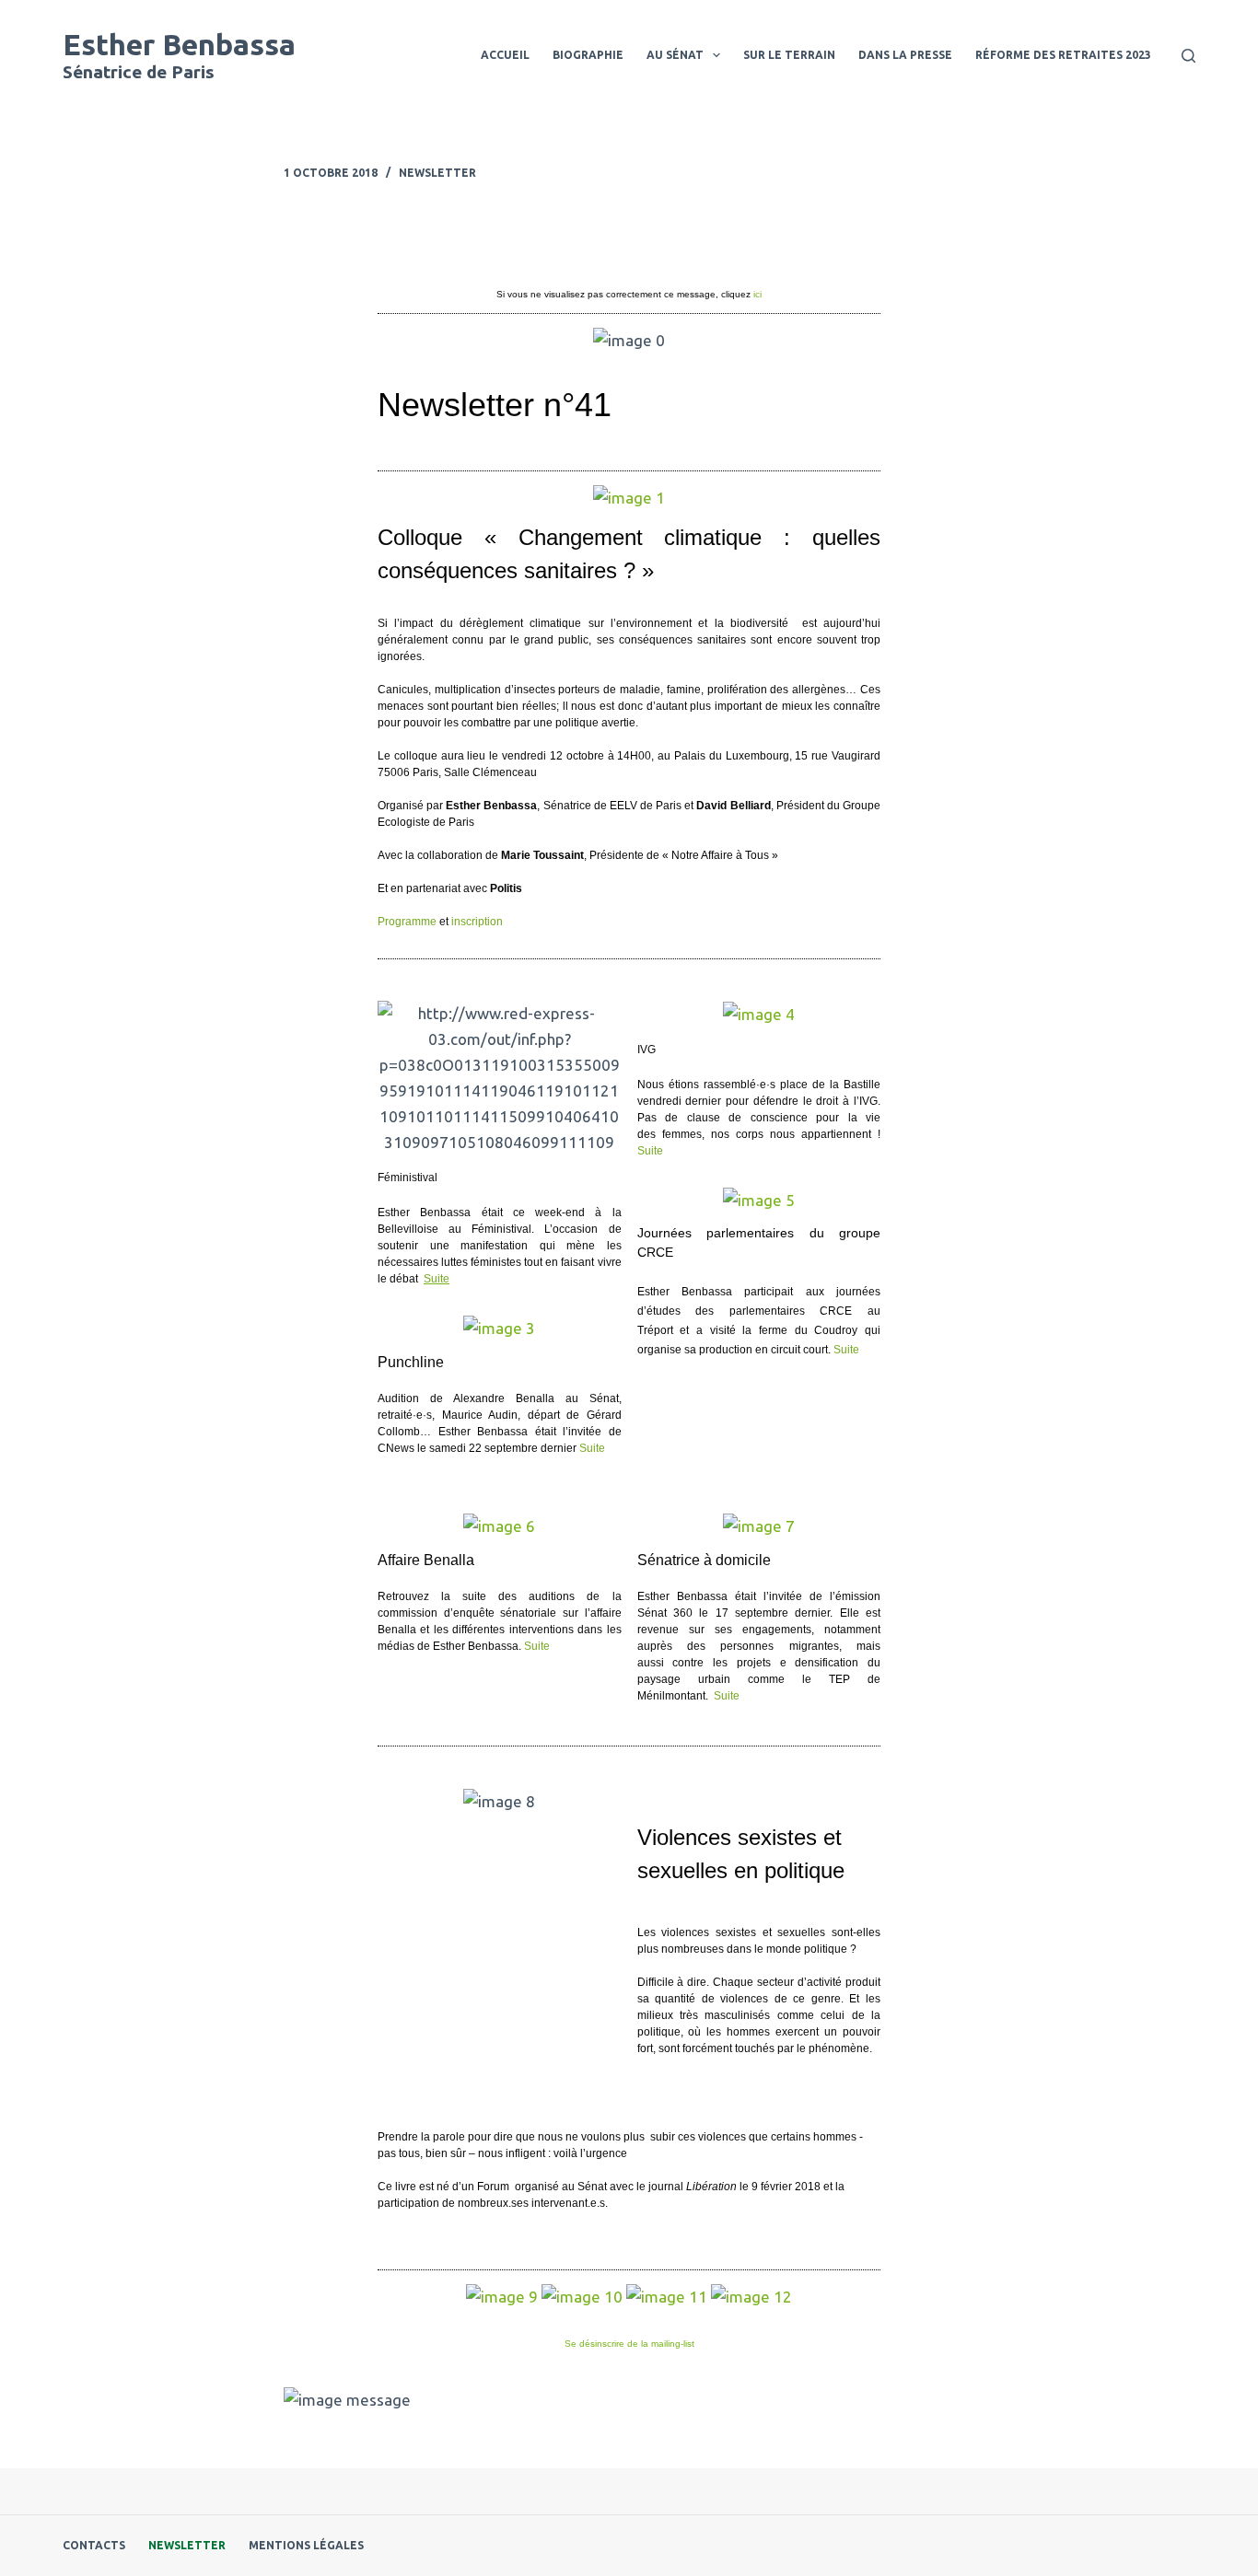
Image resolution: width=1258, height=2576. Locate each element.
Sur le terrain (789, 55)
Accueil (505, 55)
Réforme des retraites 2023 (1063, 55)
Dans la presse (905, 55)
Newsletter (437, 173)
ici (757, 294)
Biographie (588, 55)
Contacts (94, 2545)
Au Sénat (675, 55)
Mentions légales (306, 2545)
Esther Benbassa (179, 44)
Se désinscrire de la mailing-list (629, 2344)
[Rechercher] (1188, 56)
